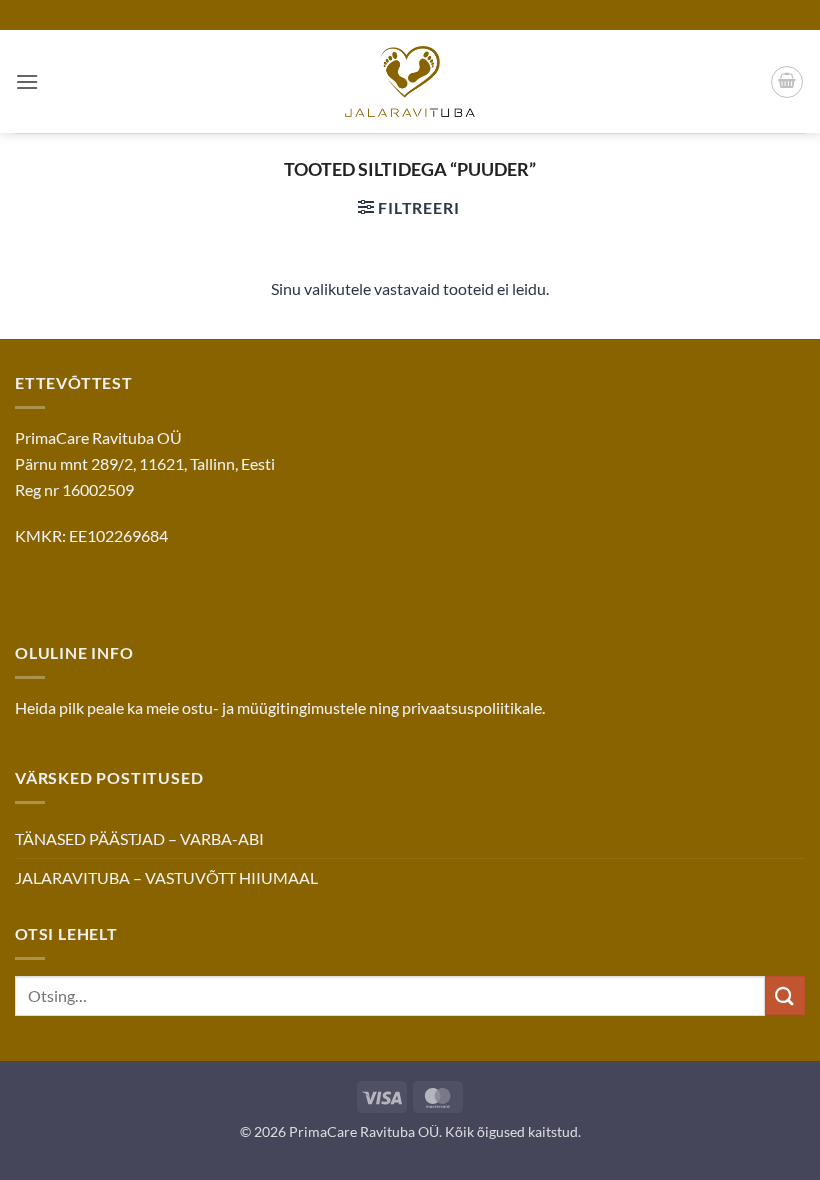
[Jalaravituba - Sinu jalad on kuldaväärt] (410, 81)
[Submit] (785, 995)
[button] (27, 81)
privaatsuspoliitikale (472, 707)
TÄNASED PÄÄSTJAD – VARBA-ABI (139, 838)
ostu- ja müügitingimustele (274, 707)
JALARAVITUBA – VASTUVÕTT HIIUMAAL (166, 877)
